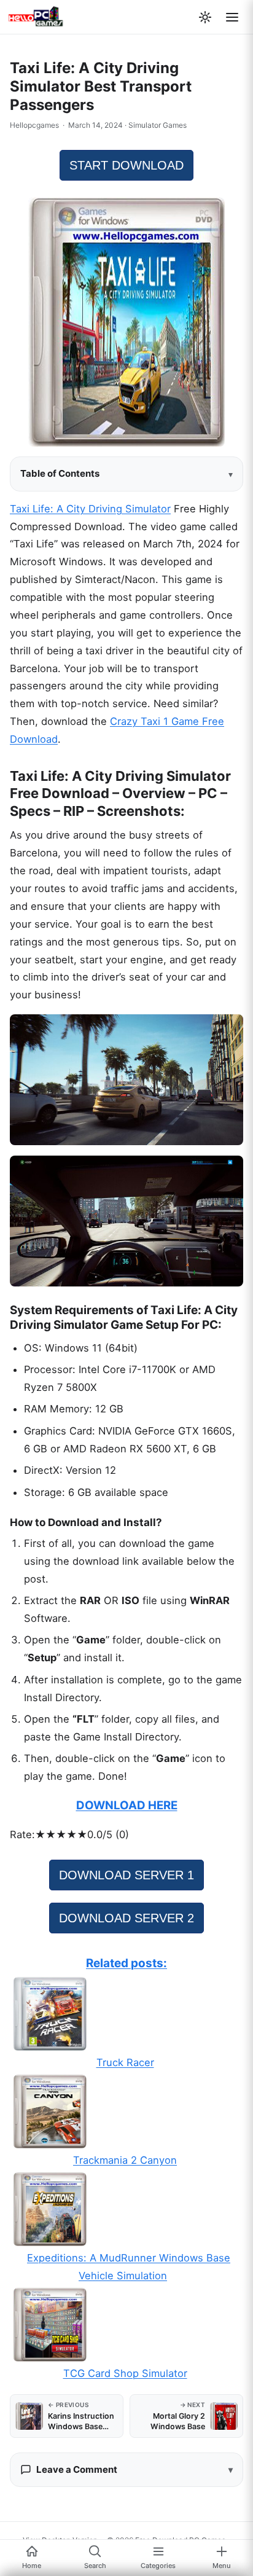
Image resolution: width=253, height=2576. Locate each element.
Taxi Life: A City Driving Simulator (90, 509)
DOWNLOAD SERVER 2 (126, 1918)
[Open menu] (232, 17)
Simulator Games (158, 125)
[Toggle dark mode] (205, 17)
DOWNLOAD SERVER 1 (126, 1875)
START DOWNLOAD (126, 165)
